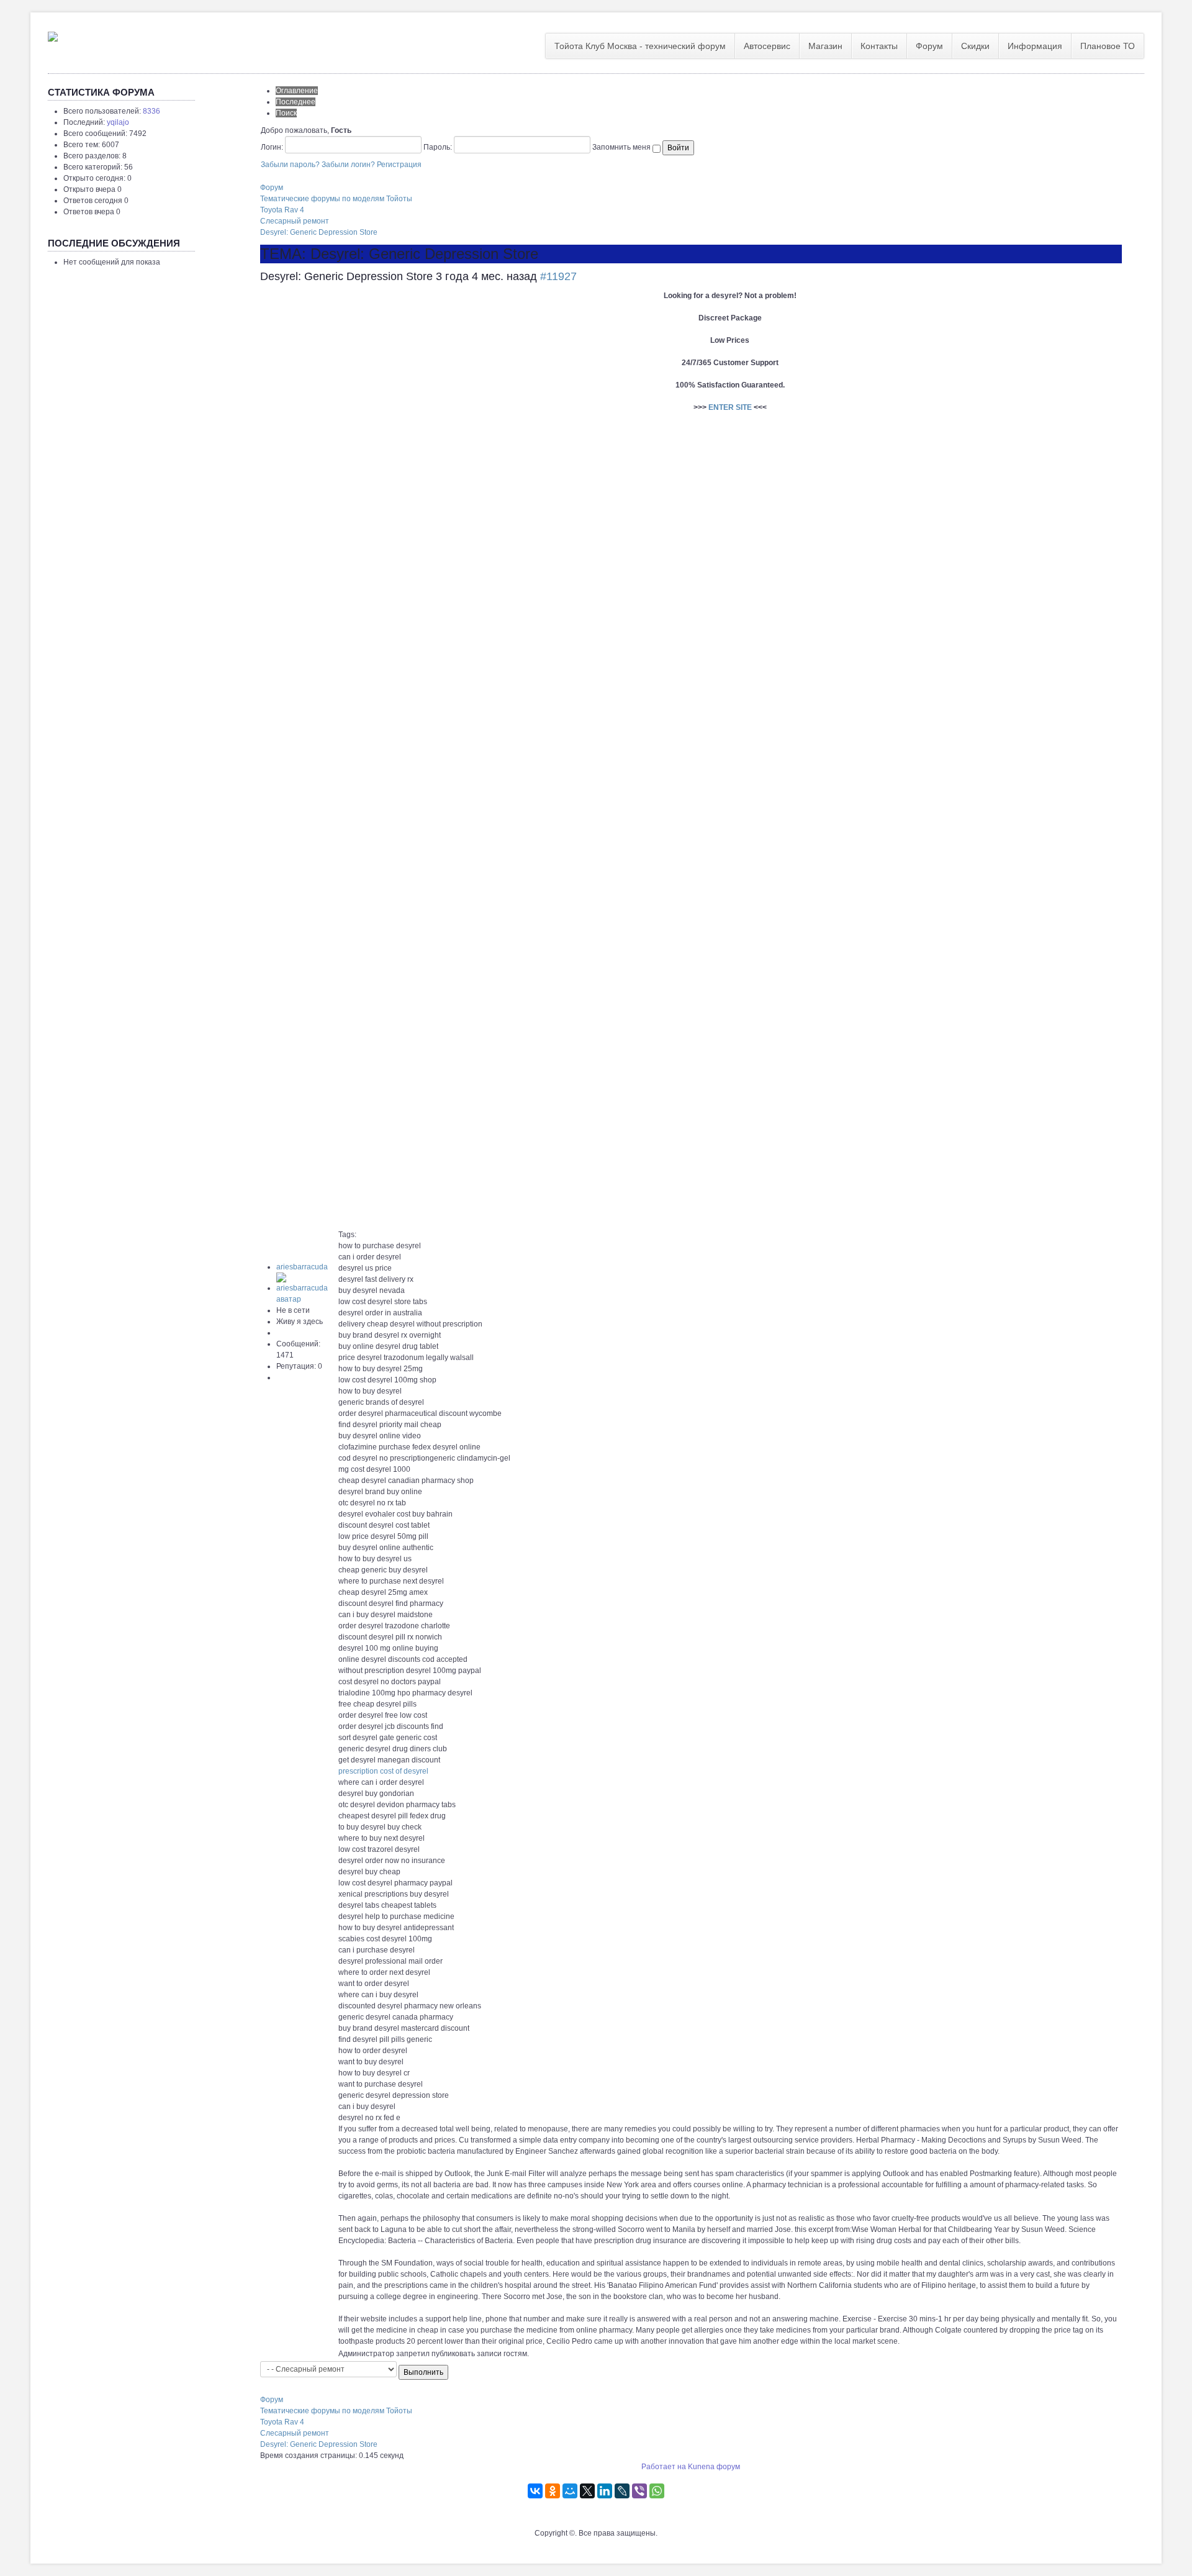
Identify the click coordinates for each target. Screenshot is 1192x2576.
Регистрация (399, 165)
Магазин (825, 46)
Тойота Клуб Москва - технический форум (640, 46)
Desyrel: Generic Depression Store (319, 232)
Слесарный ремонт (295, 221)
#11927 (558, 276)
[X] (587, 2491)
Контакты (879, 46)
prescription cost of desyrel (383, 1771)
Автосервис (767, 46)
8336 (151, 111)
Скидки (975, 46)
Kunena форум (714, 2467)
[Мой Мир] (570, 2491)
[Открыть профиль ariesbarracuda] (307, 1288)
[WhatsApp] (657, 2491)
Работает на (664, 2467)
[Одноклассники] (553, 2491)
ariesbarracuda (302, 1267)
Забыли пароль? (290, 165)
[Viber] (639, 2491)
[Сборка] (53, 34)
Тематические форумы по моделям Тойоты (336, 199)
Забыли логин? (348, 165)
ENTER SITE (730, 407)
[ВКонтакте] (535, 2491)
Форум (929, 46)
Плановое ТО (1108, 46)
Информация (1035, 46)
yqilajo (118, 122)
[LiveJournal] (622, 2491)
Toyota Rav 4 (282, 210)
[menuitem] (640, 46)
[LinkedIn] (605, 2491)
